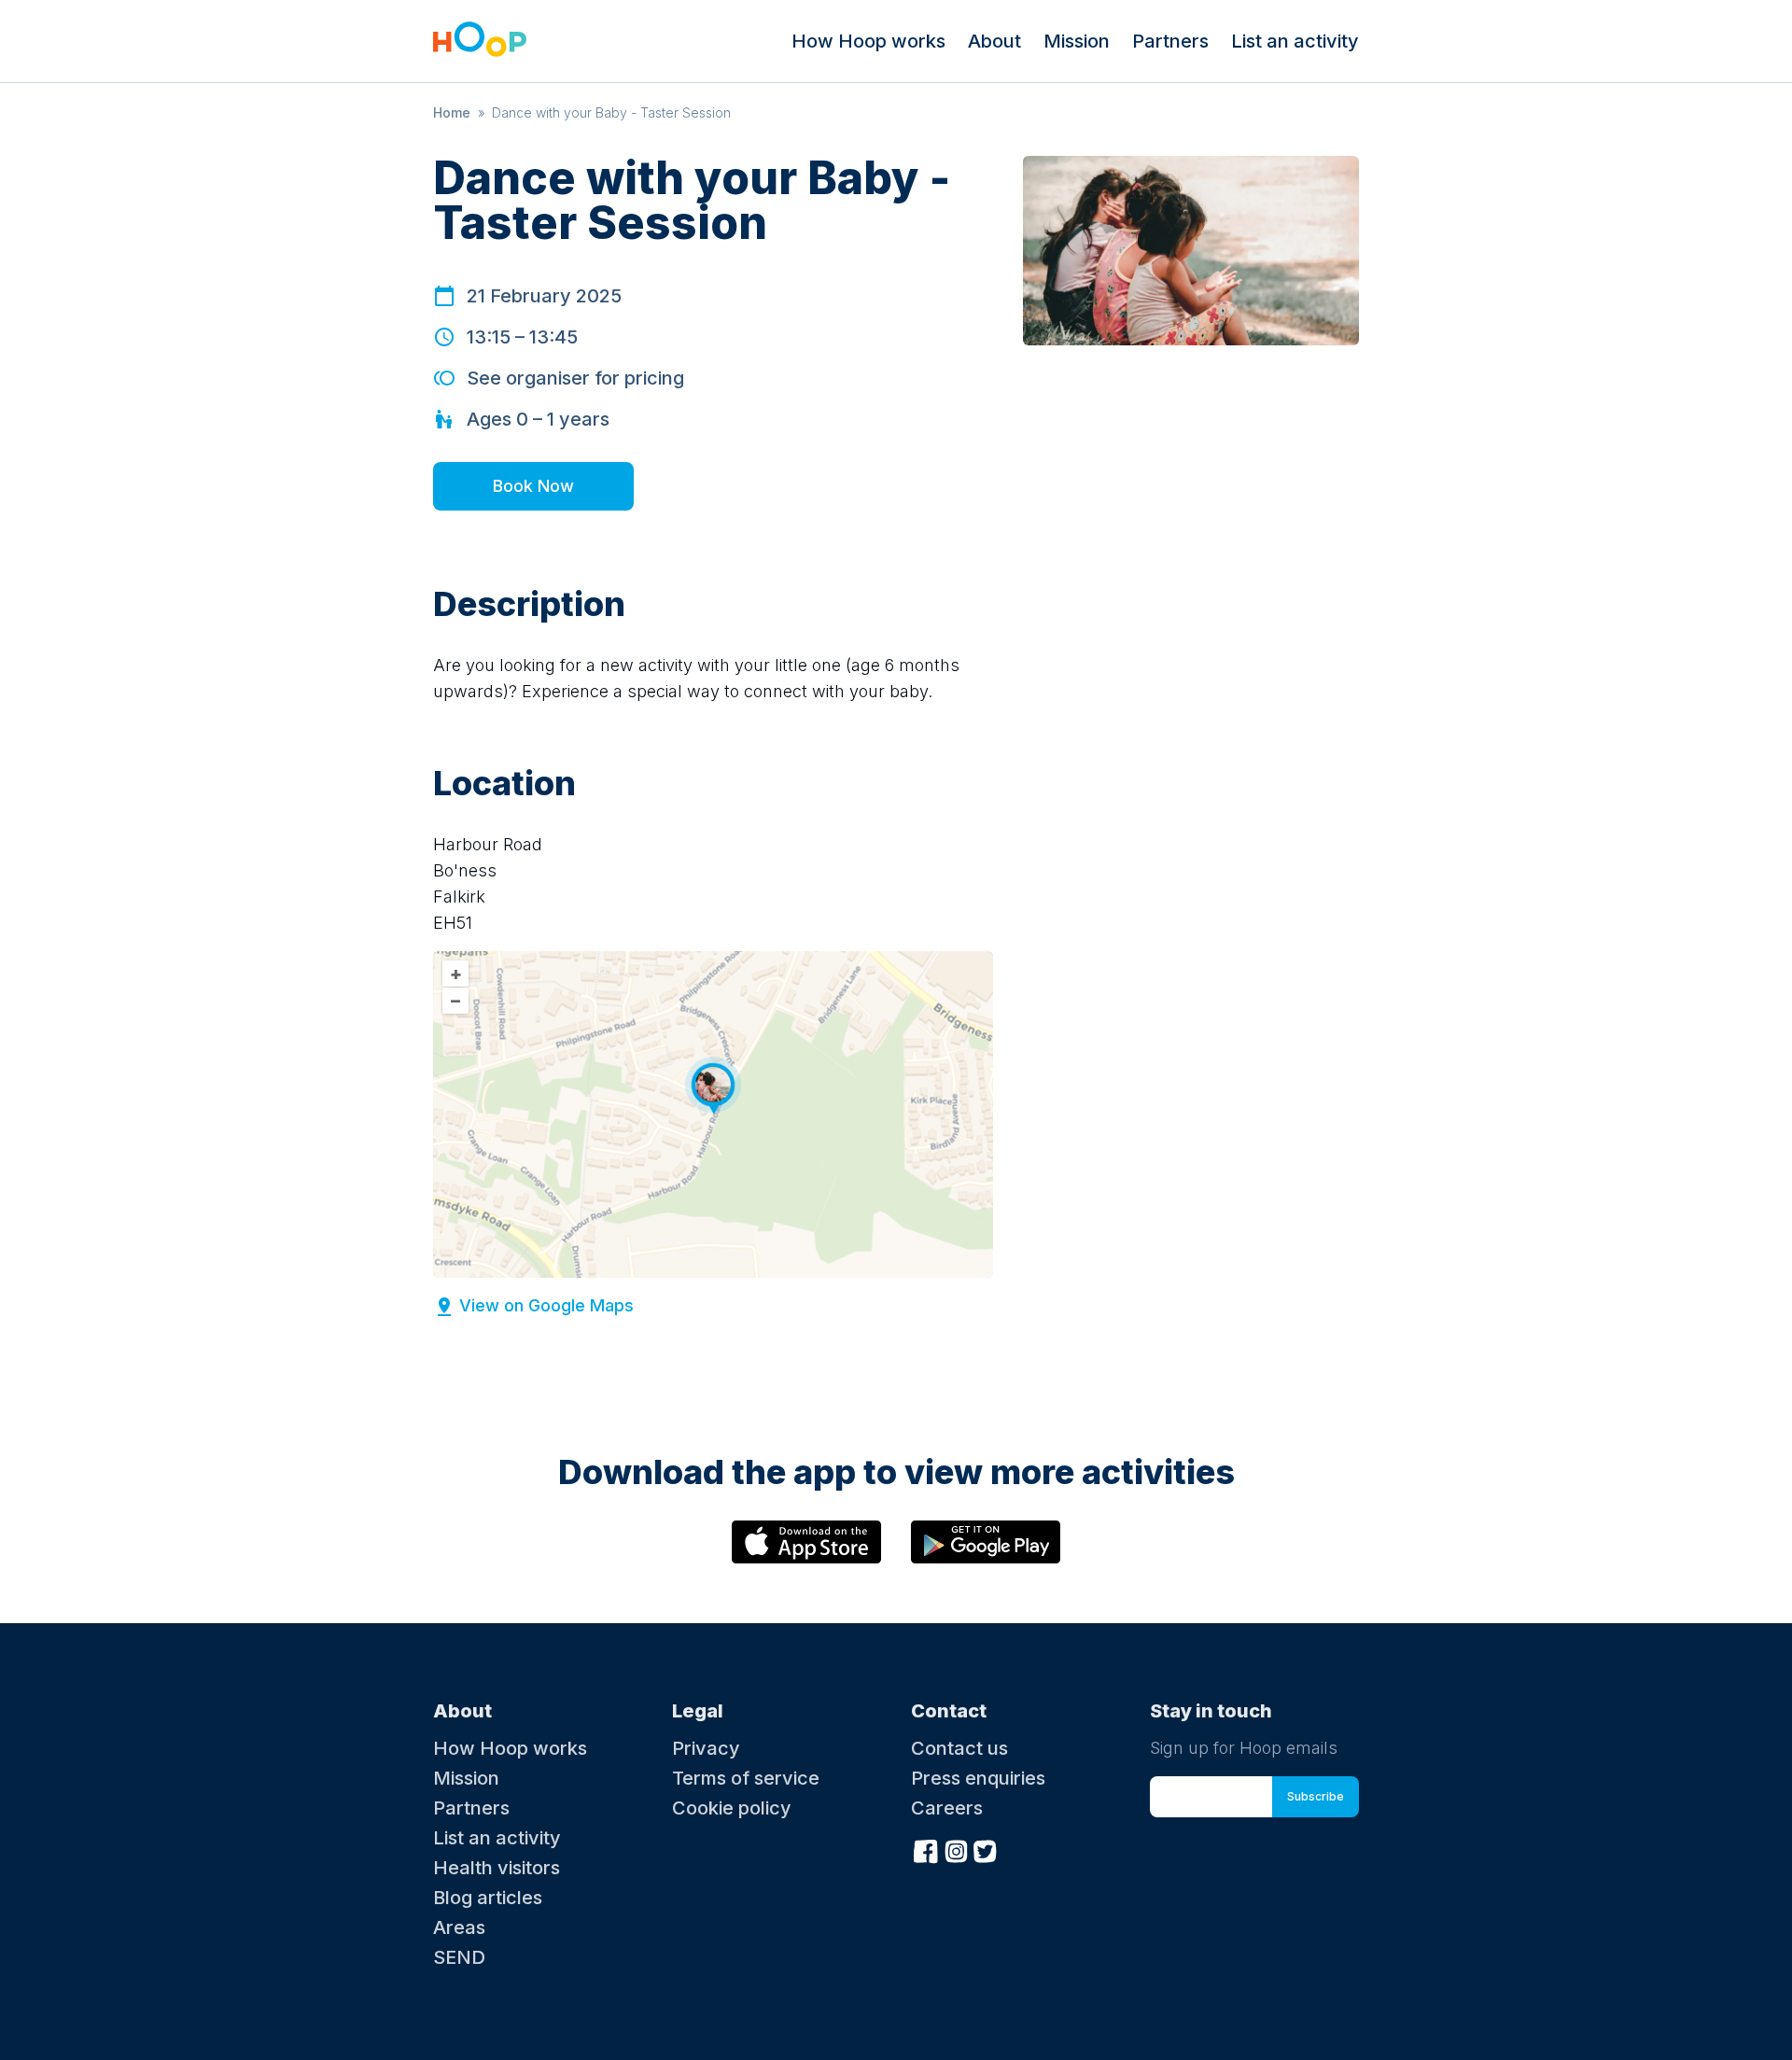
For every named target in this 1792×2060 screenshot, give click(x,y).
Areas (459, 1927)
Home (452, 112)
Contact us (959, 1748)
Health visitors (497, 1868)
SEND (459, 1957)
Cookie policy (732, 1808)
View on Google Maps (546, 1305)
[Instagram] (956, 1849)
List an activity (1295, 41)
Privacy (706, 1748)
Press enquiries (978, 1778)
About (994, 41)
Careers (947, 1808)
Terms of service (746, 1778)
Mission (1077, 41)
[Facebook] (926, 1849)
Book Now (533, 486)
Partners (1170, 41)
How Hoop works (868, 41)
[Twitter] (986, 1849)
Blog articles (488, 1898)
